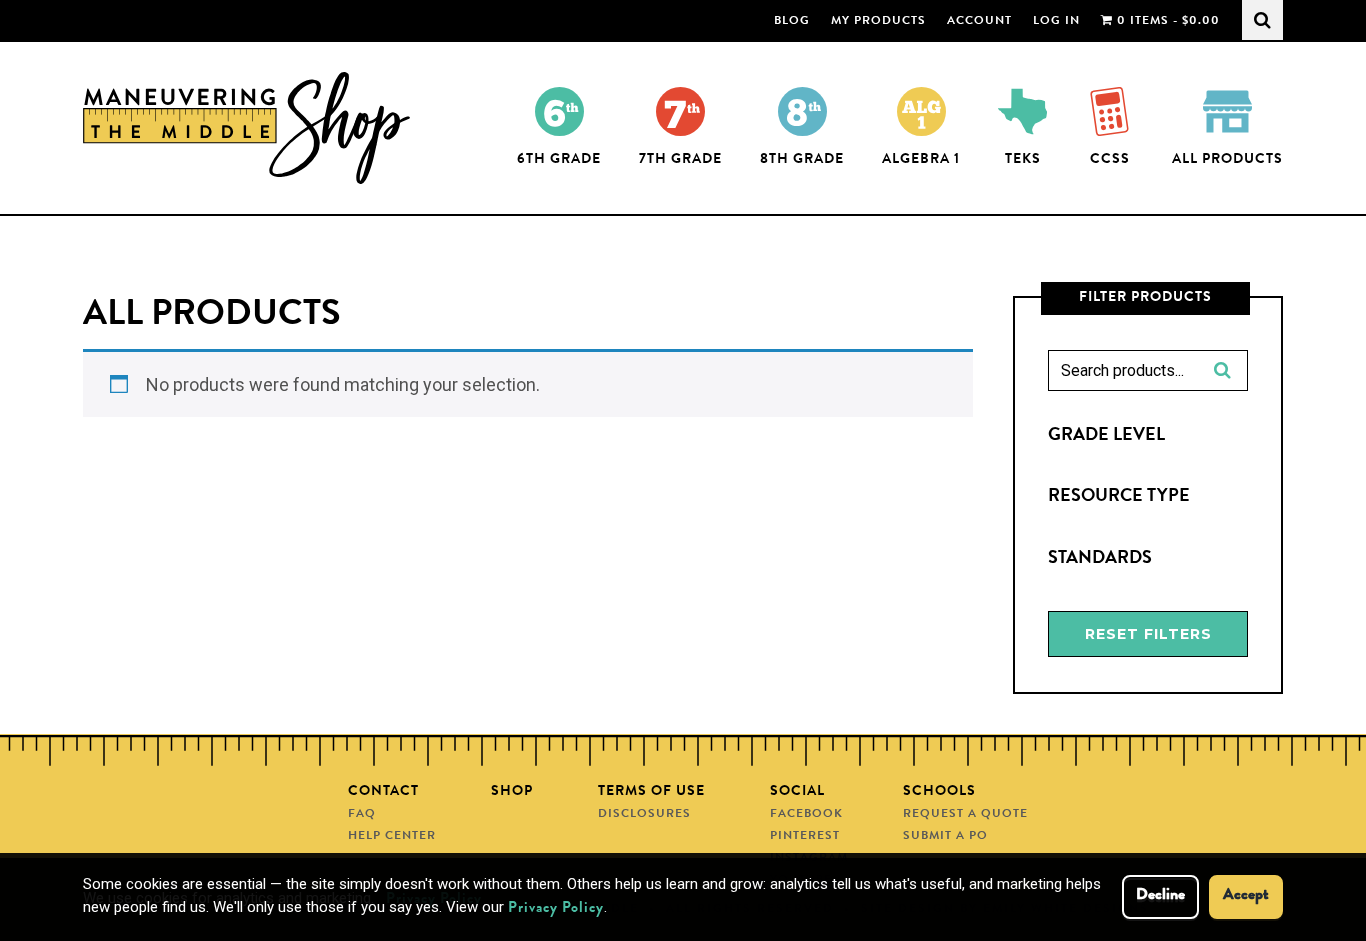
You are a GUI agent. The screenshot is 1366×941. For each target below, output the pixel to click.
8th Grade (802, 160)
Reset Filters (1148, 634)
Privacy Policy (556, 909)
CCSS (1110, 160)
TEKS (1023, 160)
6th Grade (559, 160)
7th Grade (680, 160)
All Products (1227, 160)
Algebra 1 (921, 160)
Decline (1160, 896)
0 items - (1166, 22)
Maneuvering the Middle (250, 128)
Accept (1246, 896)
